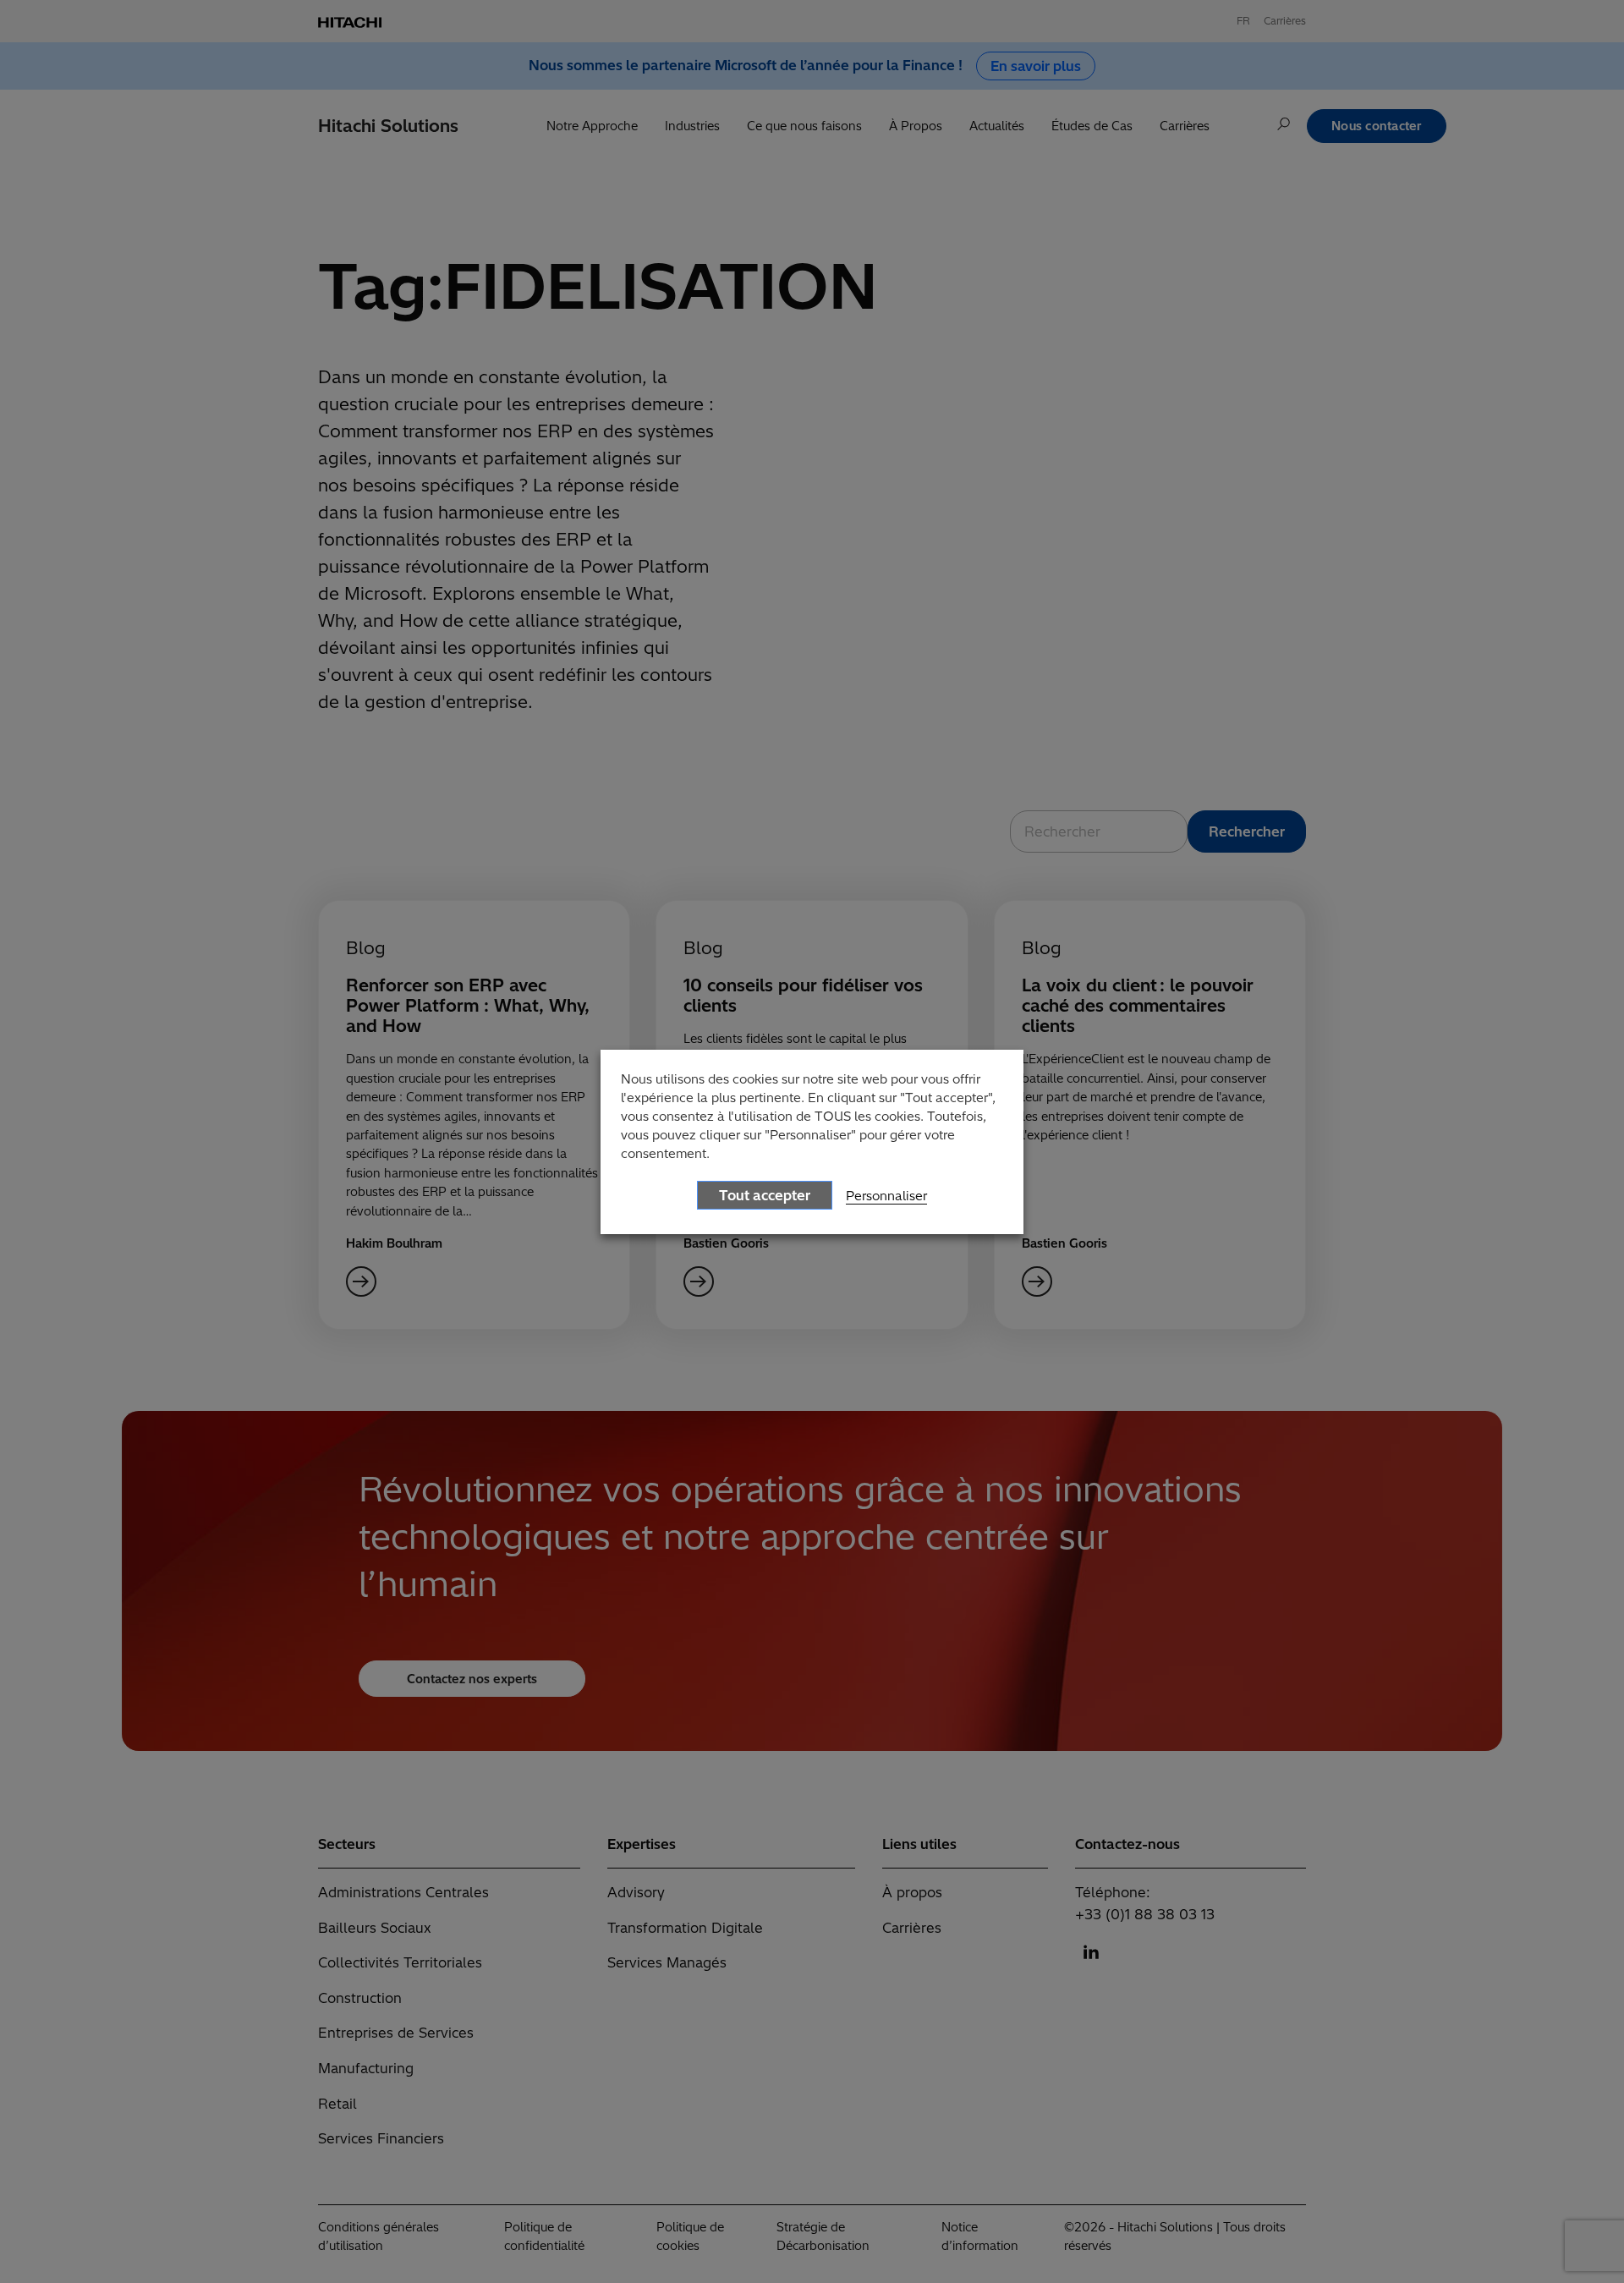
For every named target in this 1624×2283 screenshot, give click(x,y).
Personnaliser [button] (886, 1196)
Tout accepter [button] (765, 1195)
